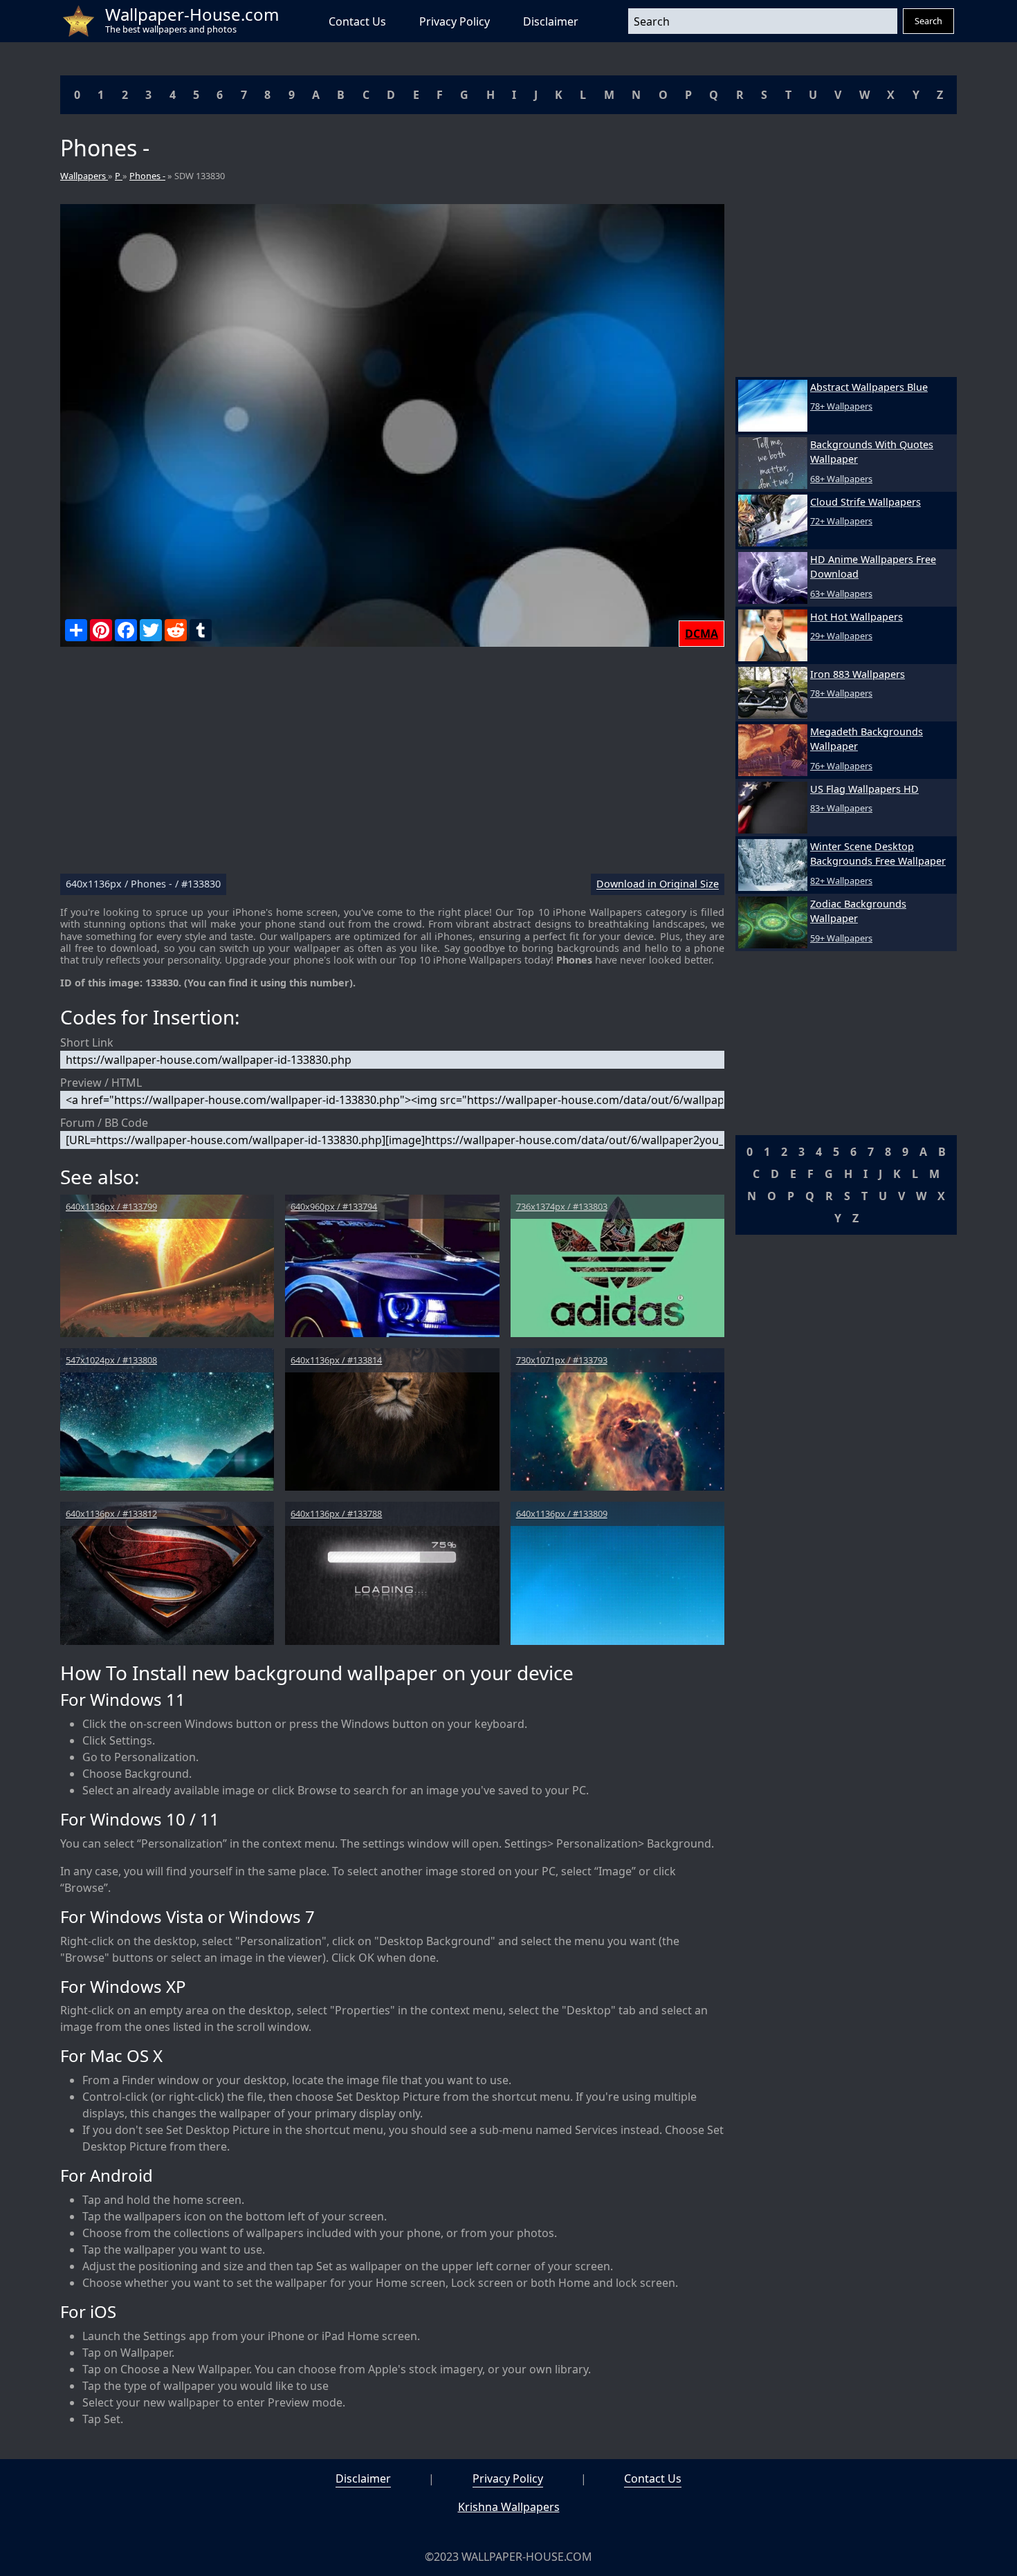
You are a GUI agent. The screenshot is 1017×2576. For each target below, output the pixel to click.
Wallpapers (84, 176)
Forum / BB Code (104, 1123)
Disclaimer (551, 21)
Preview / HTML (101, 1083)
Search (928, 21)
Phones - (147, 176)
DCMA (702, 634)
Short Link (87, 1042)
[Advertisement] (392, 766)
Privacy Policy (455, 21)
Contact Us (357, 21)
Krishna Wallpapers (509, 2507)
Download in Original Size (658, 884)
